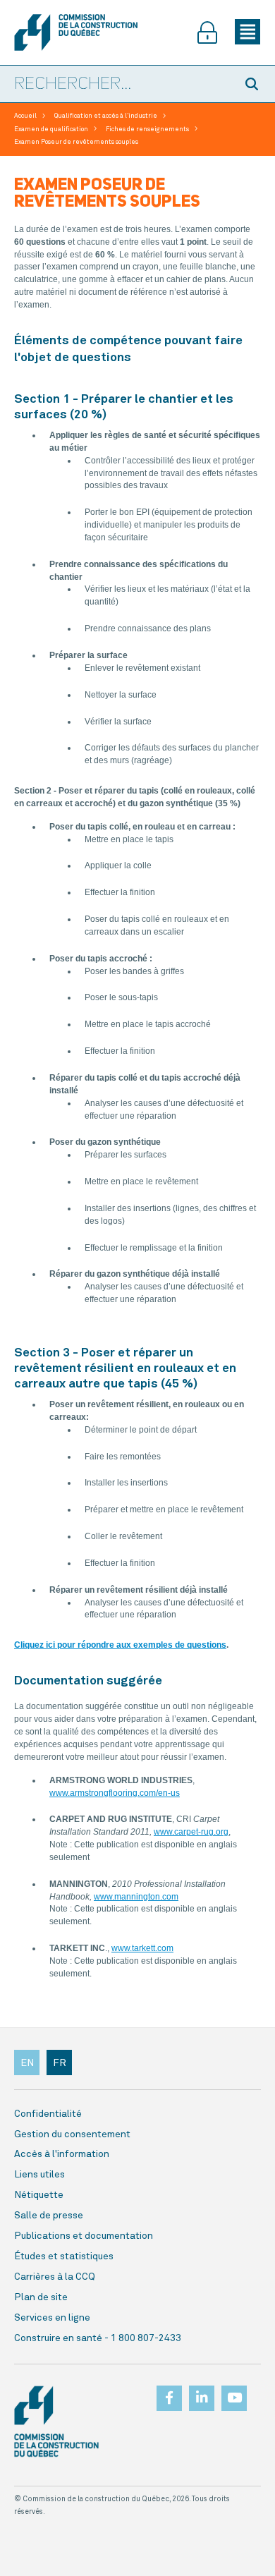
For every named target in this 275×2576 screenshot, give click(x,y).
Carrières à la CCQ (55, 2277)
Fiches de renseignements (147, 129)
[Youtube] (234, 2394)
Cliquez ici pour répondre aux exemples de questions (120, 1645)
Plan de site (41, 2297)
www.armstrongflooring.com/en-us (115, 1793)
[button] (254, 84)
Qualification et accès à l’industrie (106, 116)
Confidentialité (48, 2114)
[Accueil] (76, 32)
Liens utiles (39, 2175)
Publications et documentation (84, 2236)
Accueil (25, 116)
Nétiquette (39, 2195)
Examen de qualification (51, 129)
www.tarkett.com (142, 1948)
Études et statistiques (64, 2256)
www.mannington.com (136, 1897)
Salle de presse (49, 2216)
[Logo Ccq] (56, 2422)
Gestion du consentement (72, 2134)
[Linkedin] (202, 2394)
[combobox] (116, 85)
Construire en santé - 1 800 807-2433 (98, 2338)
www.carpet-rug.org (191, 1832)
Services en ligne (52, 2318)
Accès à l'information (62, 2154)
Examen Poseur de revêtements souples (76, 142)
